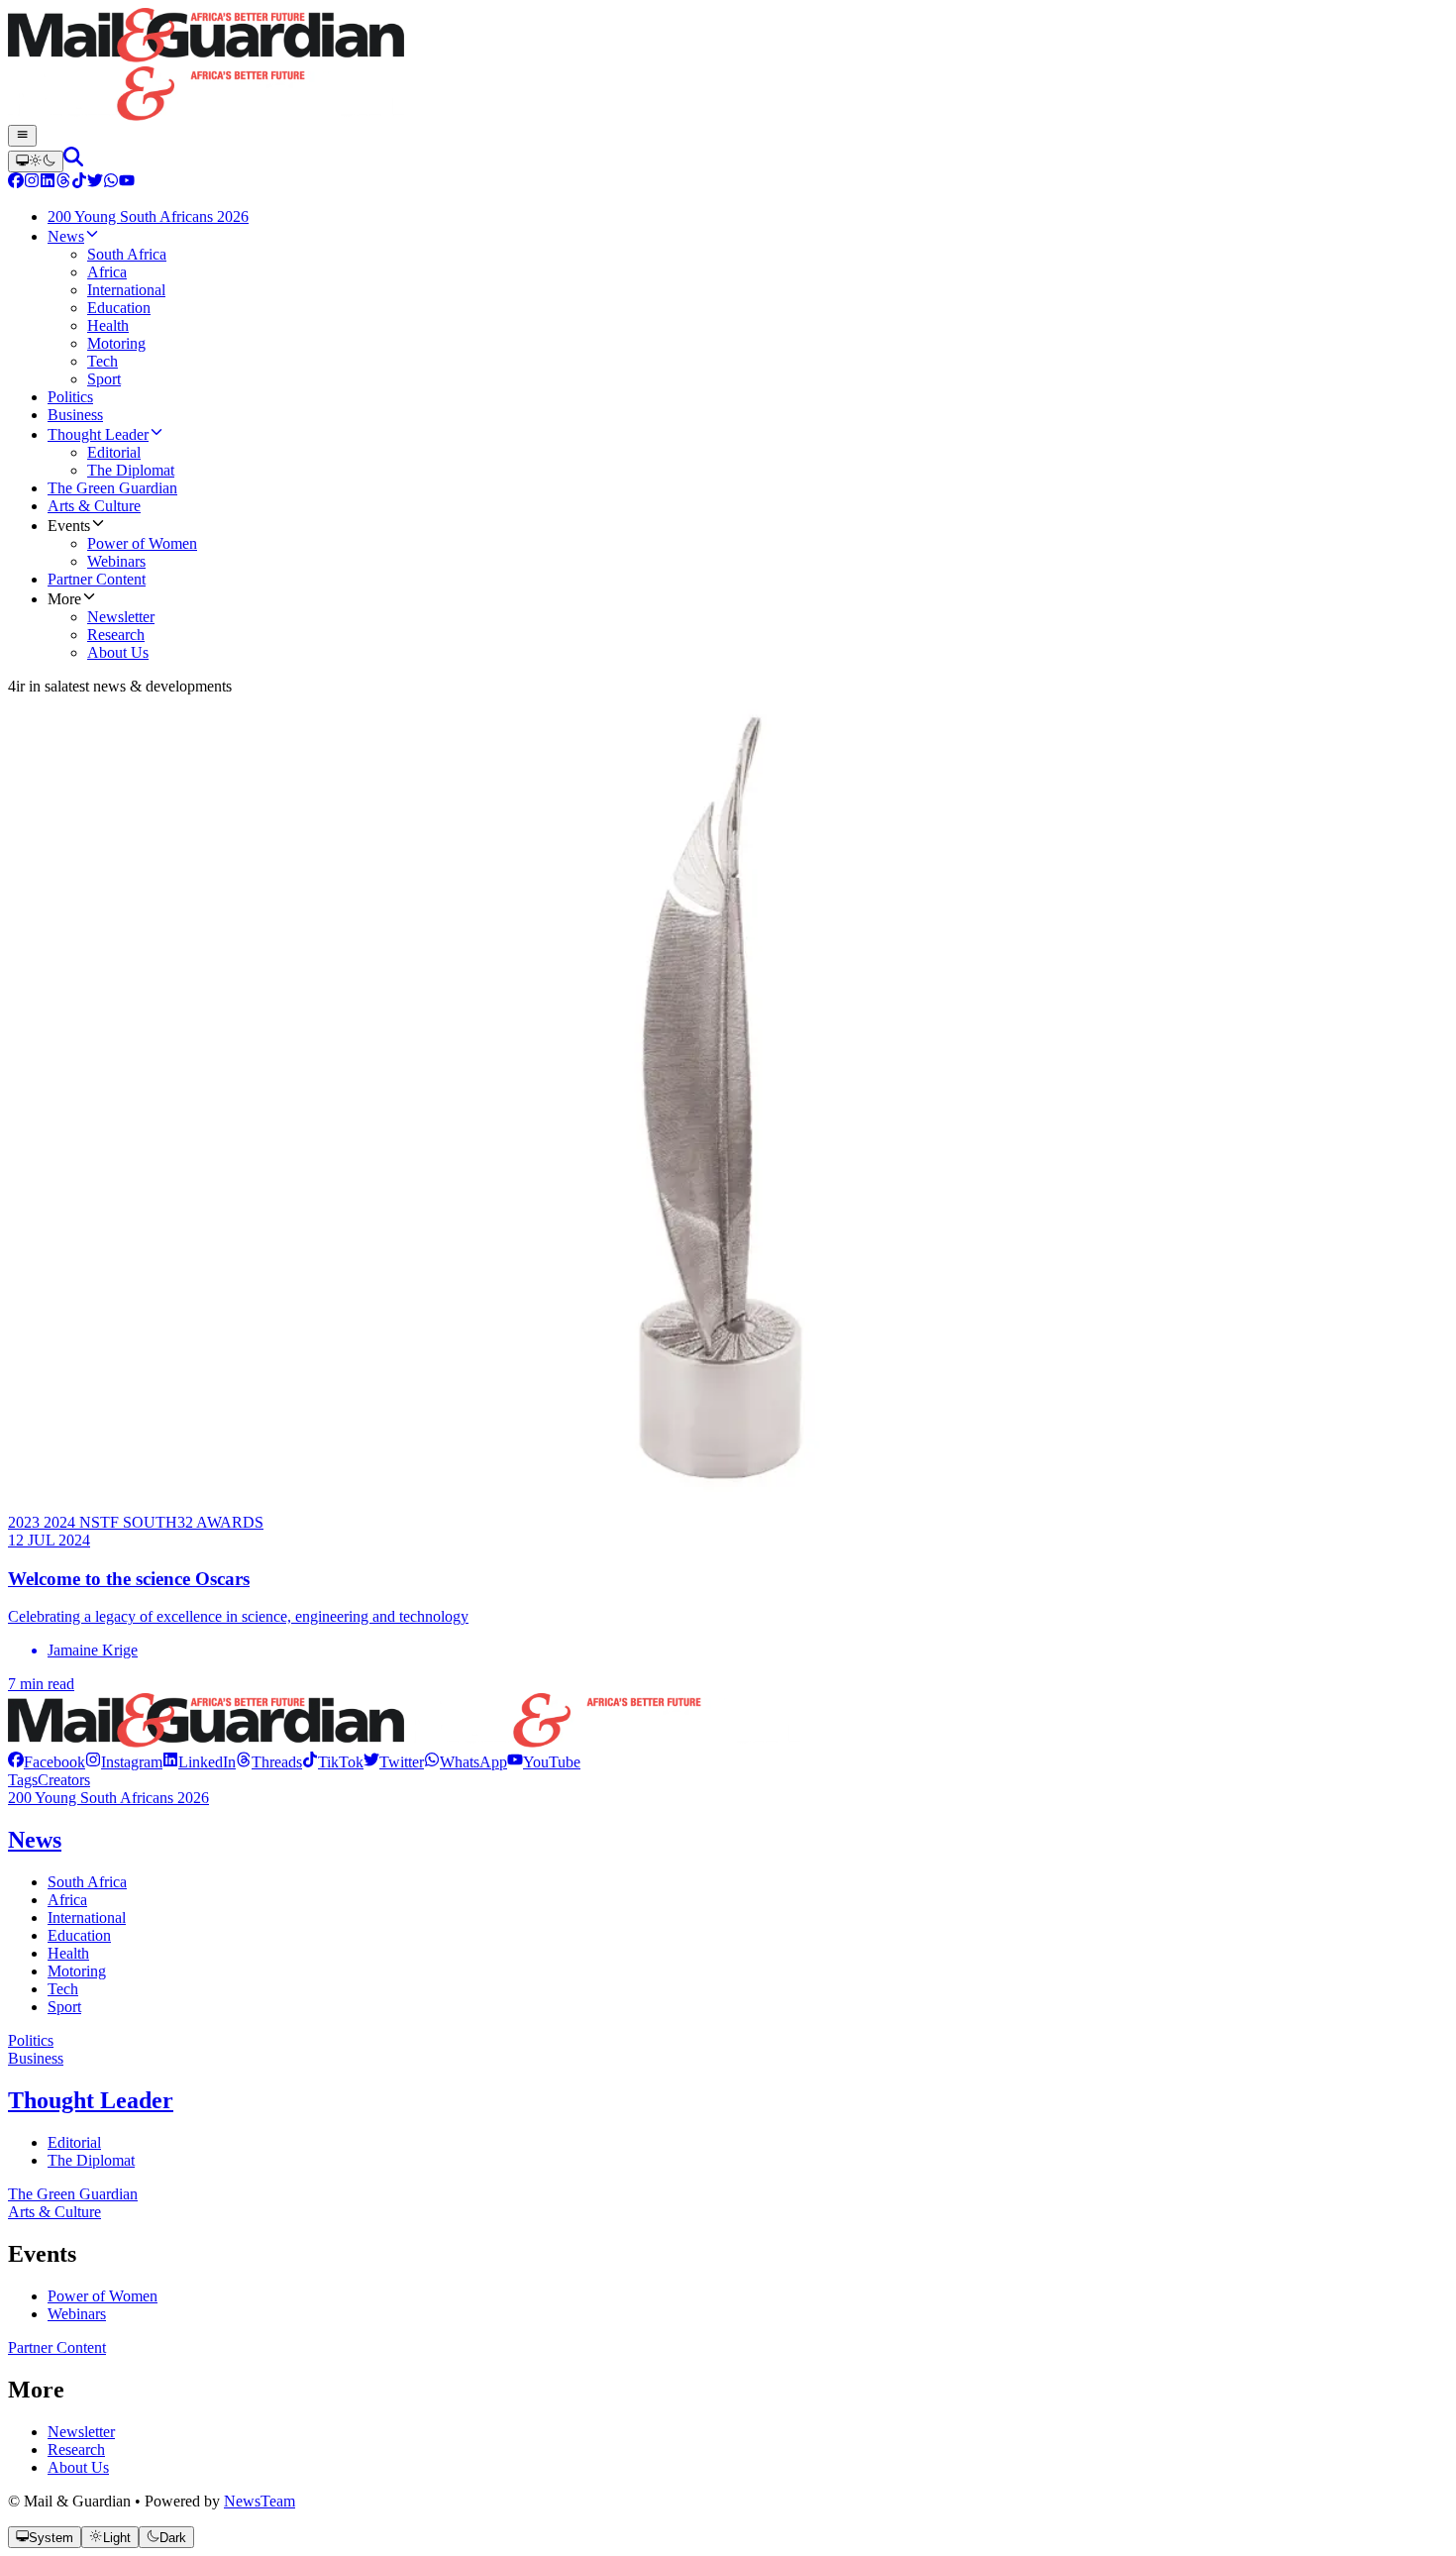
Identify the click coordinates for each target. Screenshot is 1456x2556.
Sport (64, 2007)
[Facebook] (16, 183)
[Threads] (63, 183)
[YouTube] (127, 183)
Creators (64, 1780)
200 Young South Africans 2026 (108, 1798)
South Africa (87, 1882)
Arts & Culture (54, 2212)
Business (36, 2058)
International (87, 1917)
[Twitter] (95, 183)
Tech (63, 1989)
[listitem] (47, 1762)
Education (79, 1935)
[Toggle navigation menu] (22, 136)
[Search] (73, 161)
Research (76, 2449)
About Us (78, 2467)
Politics (31, 2040)
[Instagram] (32, 183)
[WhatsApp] (111, 183)
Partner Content (57, 2347)
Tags (23, 1780)
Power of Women (103, 2296)
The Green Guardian (73, 2194)
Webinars (77, 2314)
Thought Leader (91, 2100)
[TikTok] (79, 183)
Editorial (74, 2142)
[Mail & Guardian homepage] (728, 66)
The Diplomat (91, 2160)
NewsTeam (260, 2501)
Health (68, 1953)
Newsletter (81, 2432)
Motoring (77, 1971)
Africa (67, 1900)
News (35, 1840)
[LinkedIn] (48, 183)
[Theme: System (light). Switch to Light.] (36, 161)
